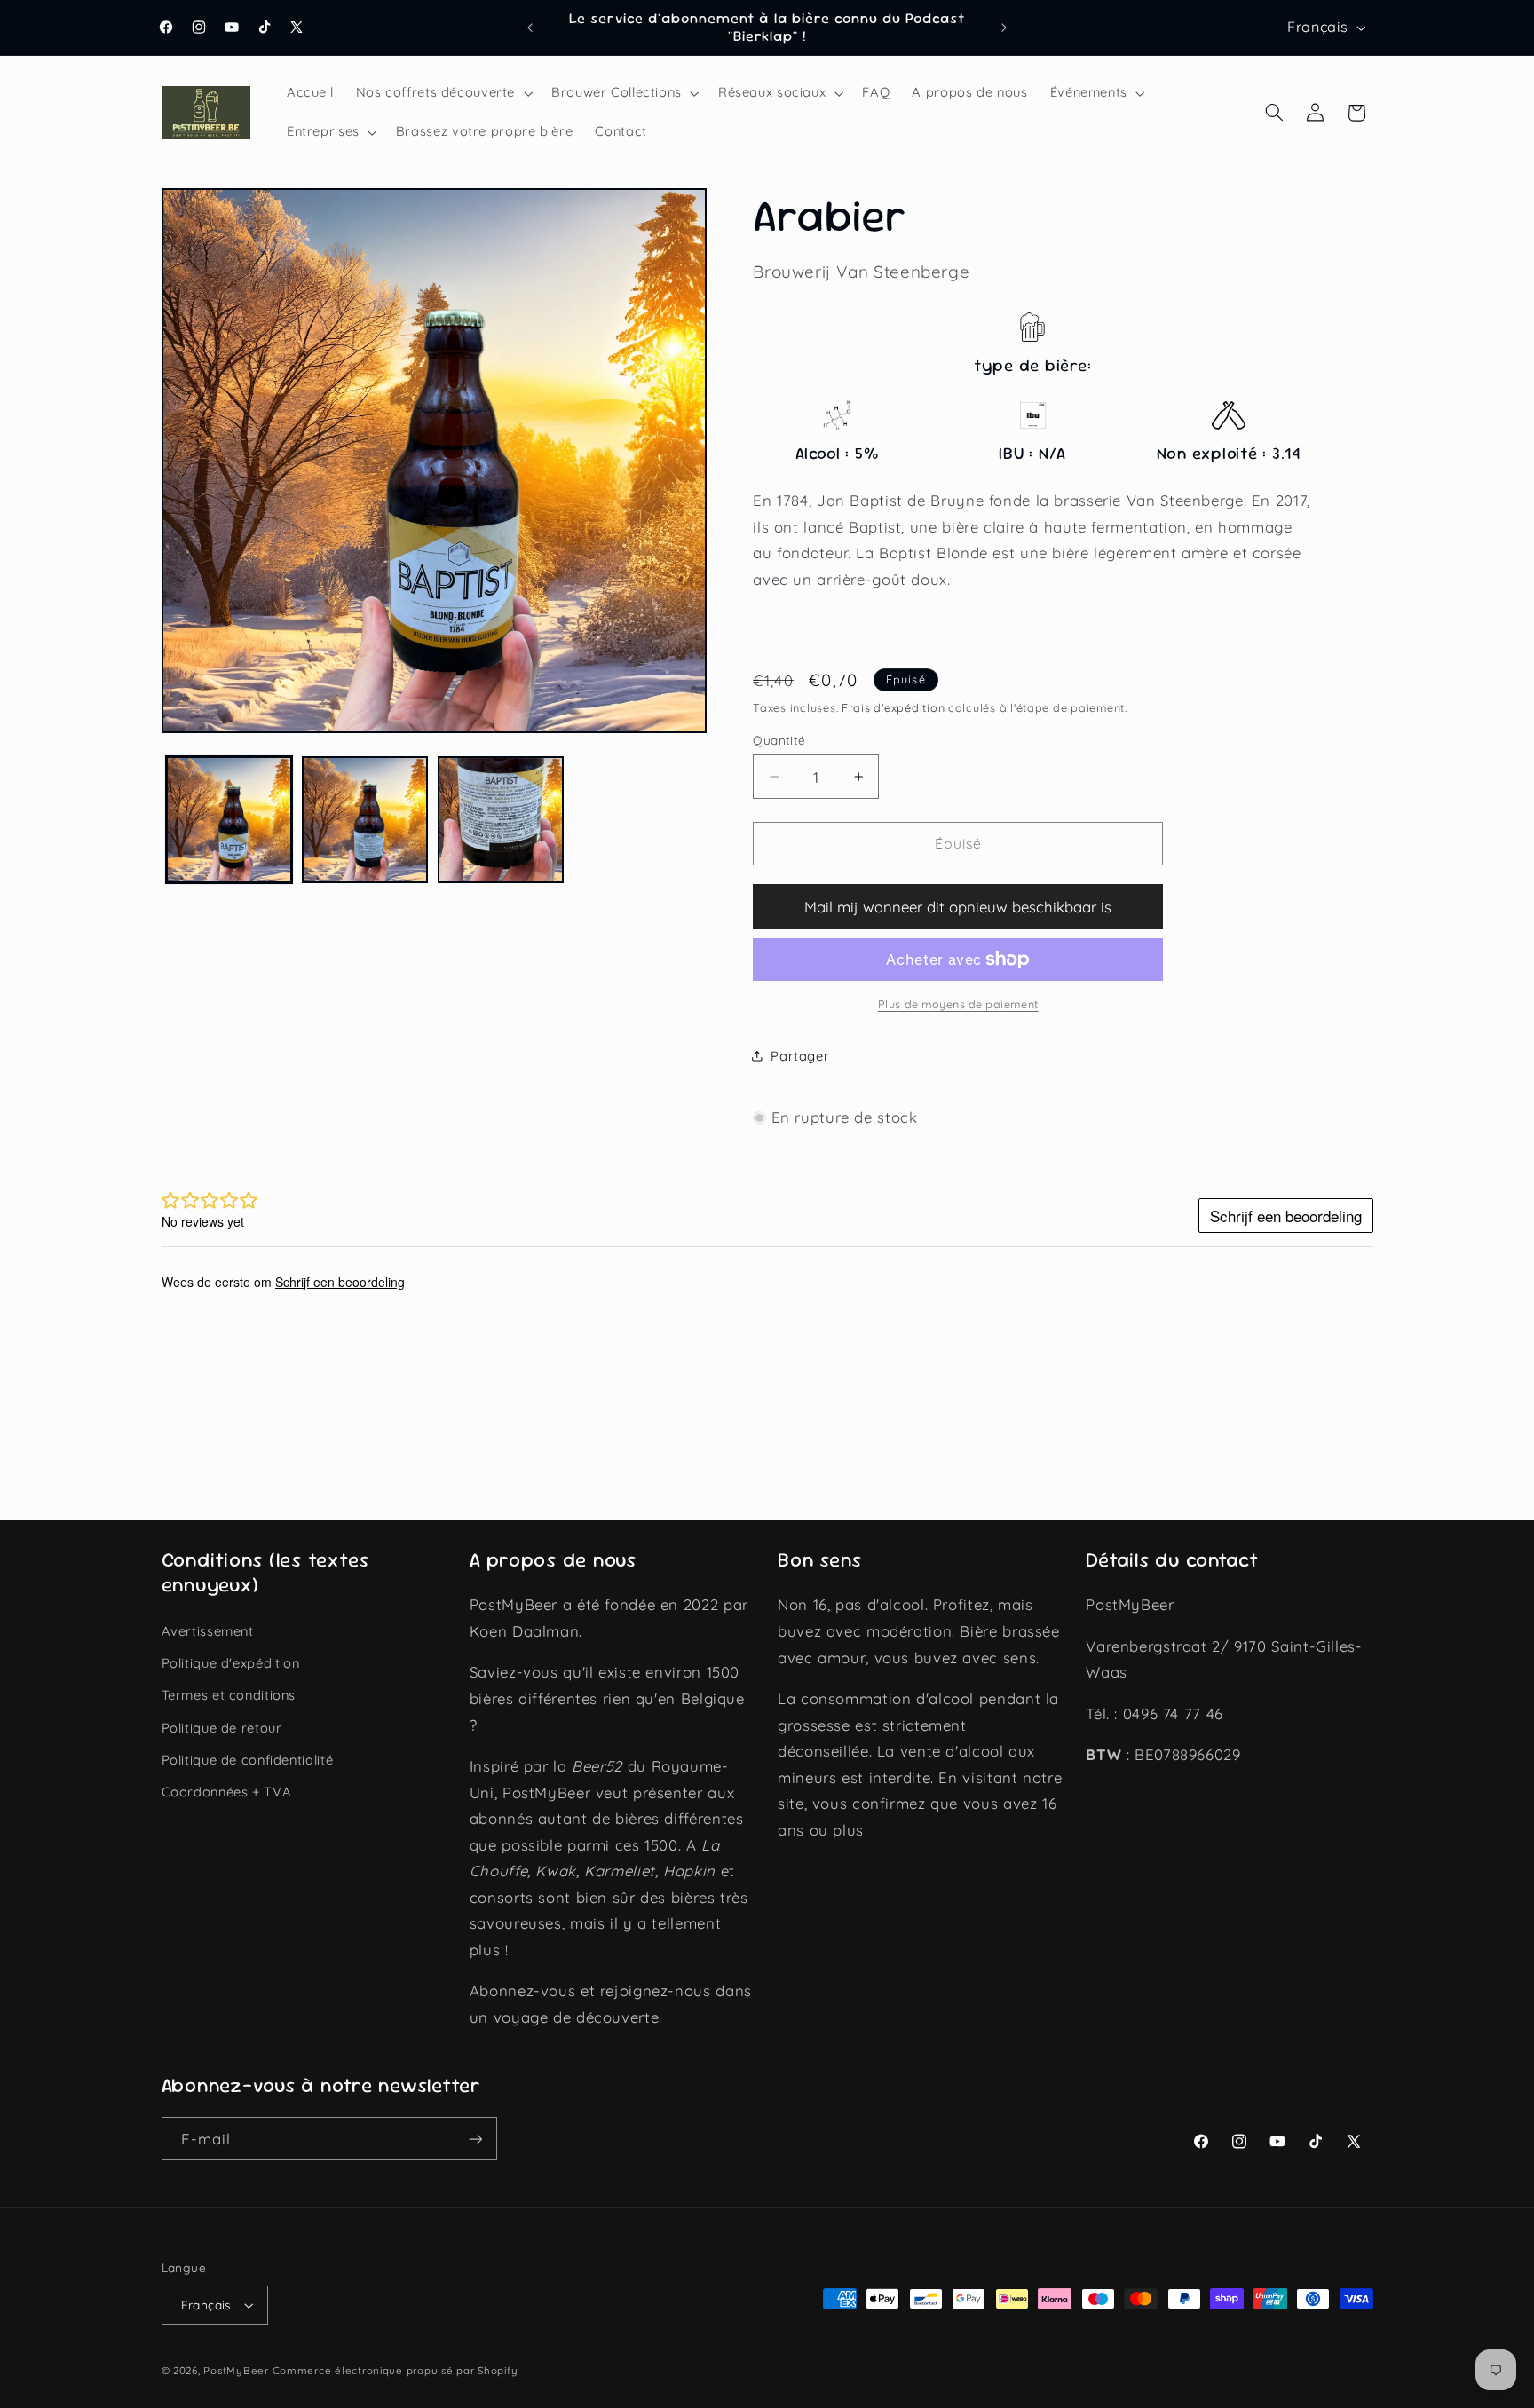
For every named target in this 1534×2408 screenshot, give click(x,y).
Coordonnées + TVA (227, 1792)
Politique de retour (222, 1728)
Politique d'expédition (231, 1663)
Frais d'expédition (893, 707)
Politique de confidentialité (248, 1760)
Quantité (779, 740)
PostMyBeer (236, 2370)
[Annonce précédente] (530, 28)
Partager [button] (800, 1056)
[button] (442, 93)
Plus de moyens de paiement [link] (958, 1004)
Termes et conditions (229, 1695)
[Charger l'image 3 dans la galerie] (501, 820)
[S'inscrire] (475, 2139)
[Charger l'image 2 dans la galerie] (365, 820)
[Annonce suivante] (1004, 28)
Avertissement (208, 1631)
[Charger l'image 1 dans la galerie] (229, 820)
